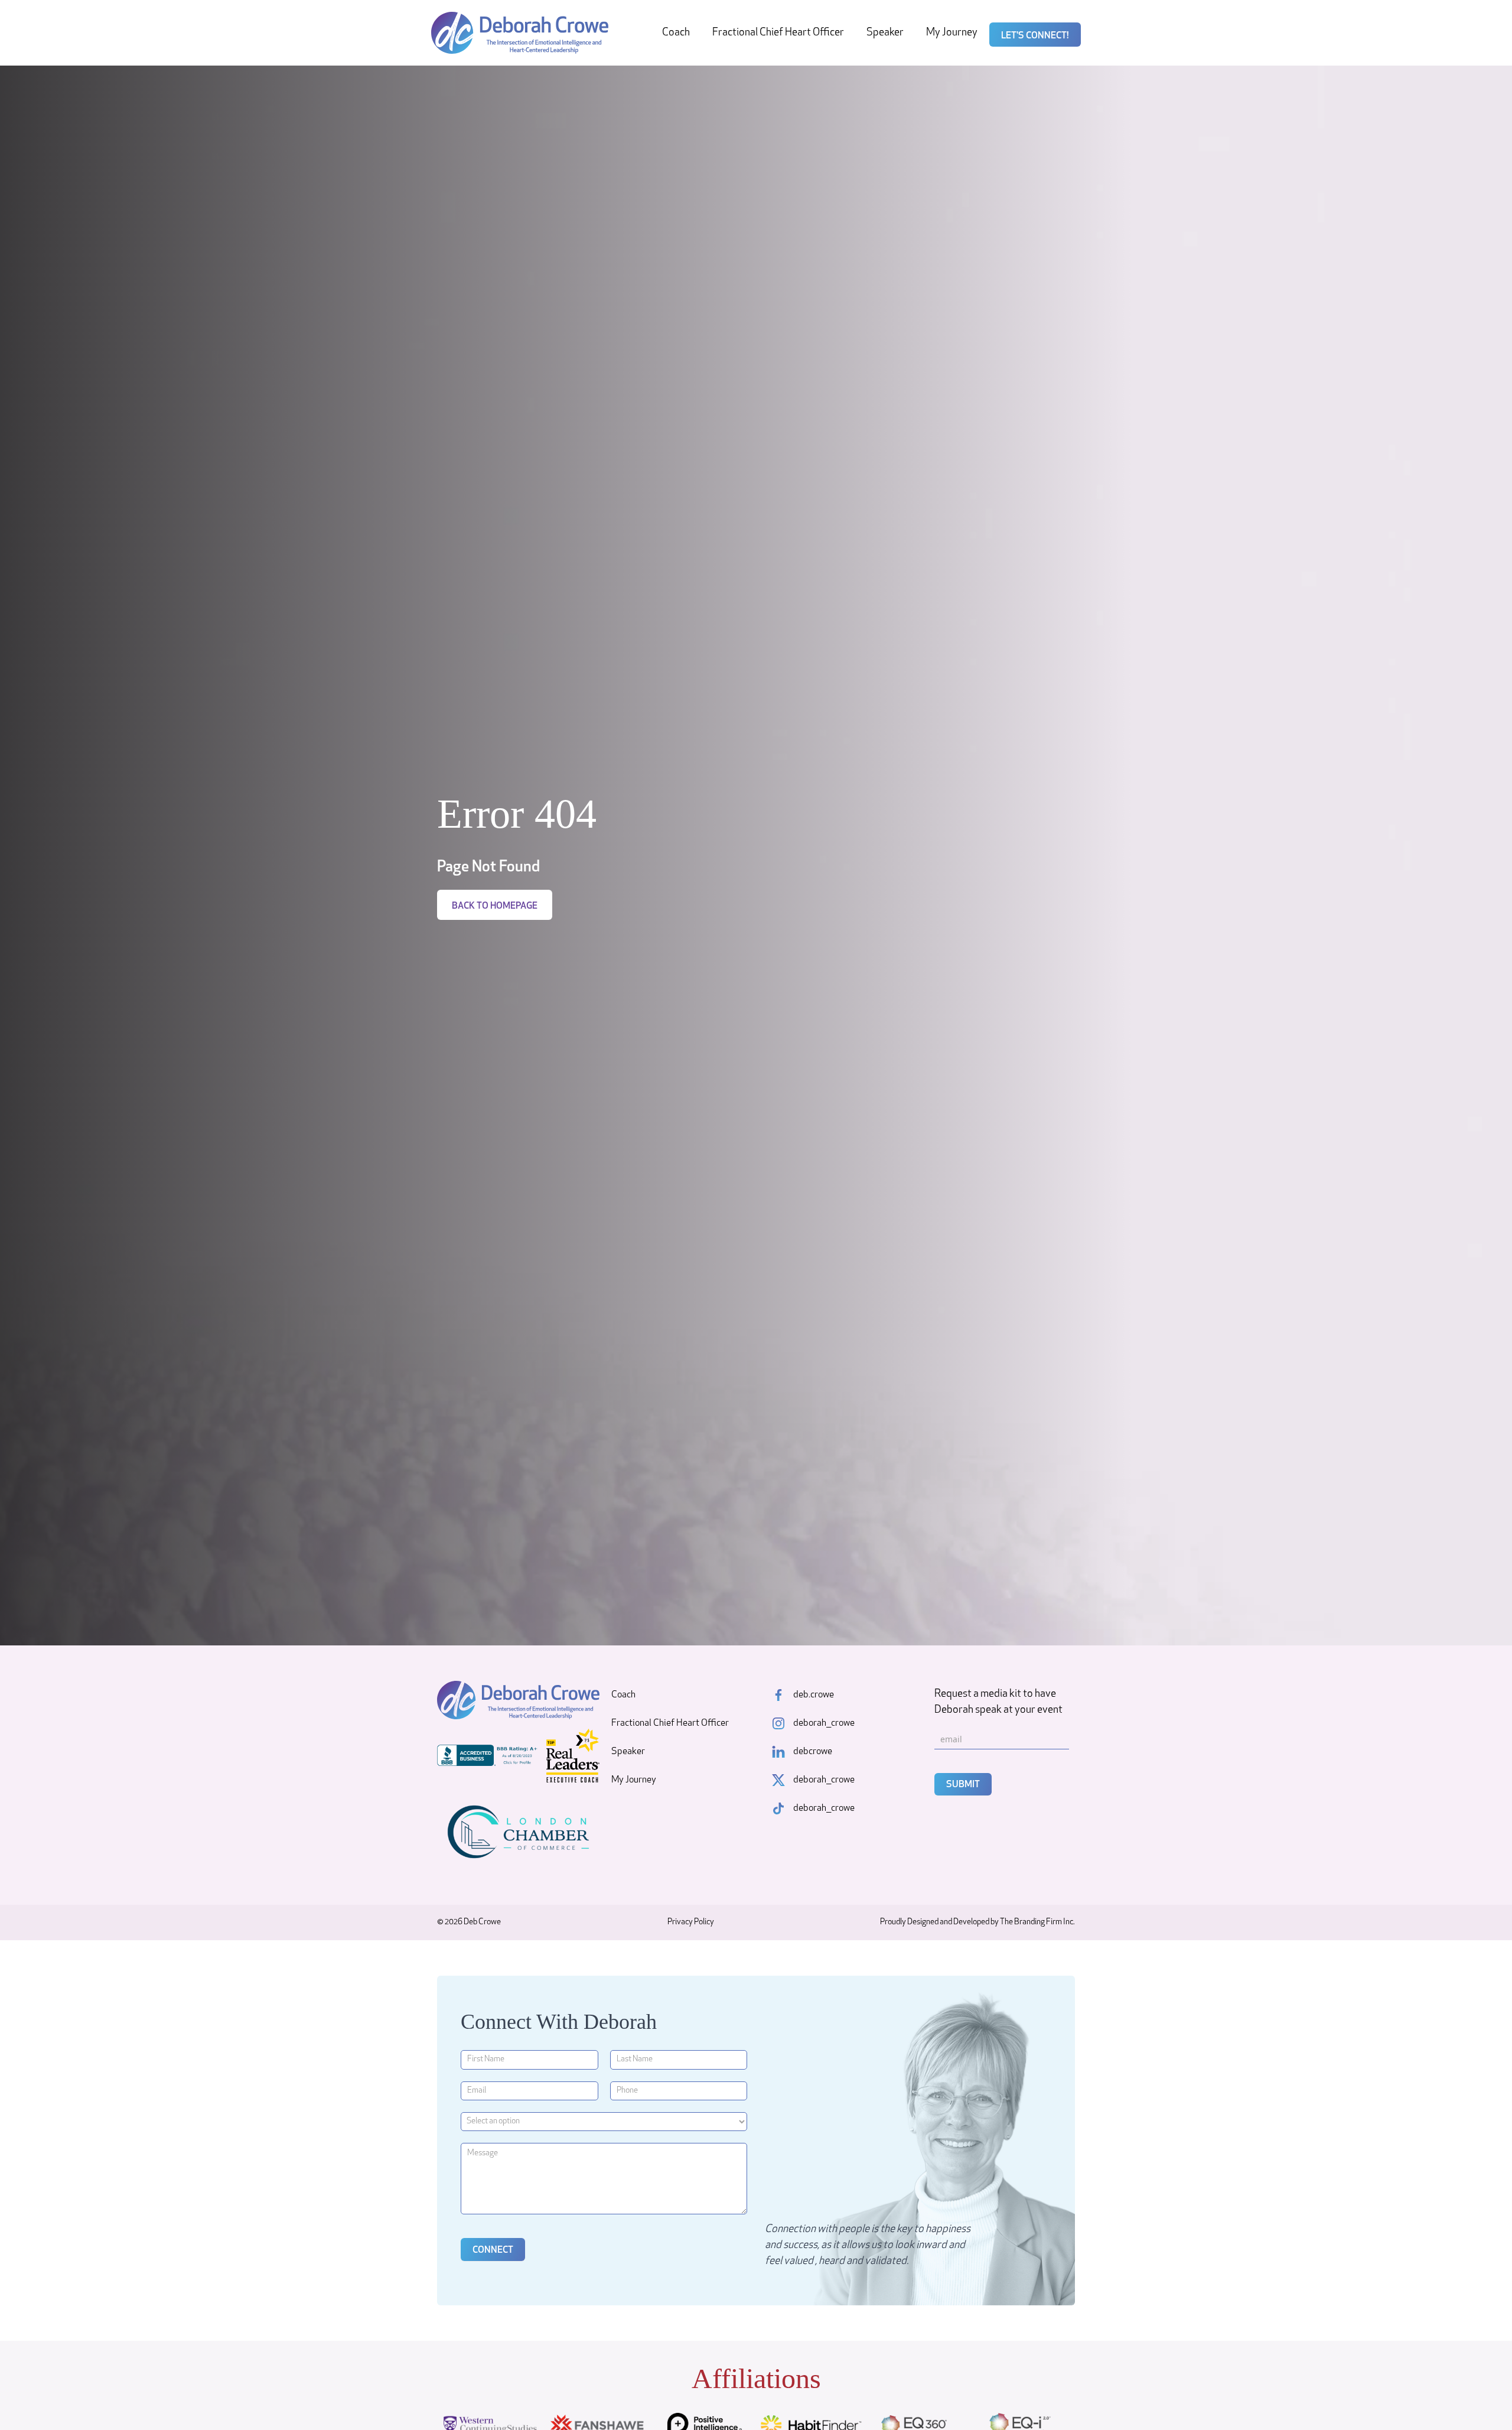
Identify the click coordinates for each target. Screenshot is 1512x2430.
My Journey (952, 33)
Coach (676, 33)
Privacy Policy (691, 1922)
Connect (493, 2250)
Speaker (885, 33)
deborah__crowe (824, 1723)
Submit (963, 1785)
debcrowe (813, 1752)
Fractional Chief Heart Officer (778, 33)
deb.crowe (814, 1695)
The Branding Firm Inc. (1037, 1922)
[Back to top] (1482, 2400)
